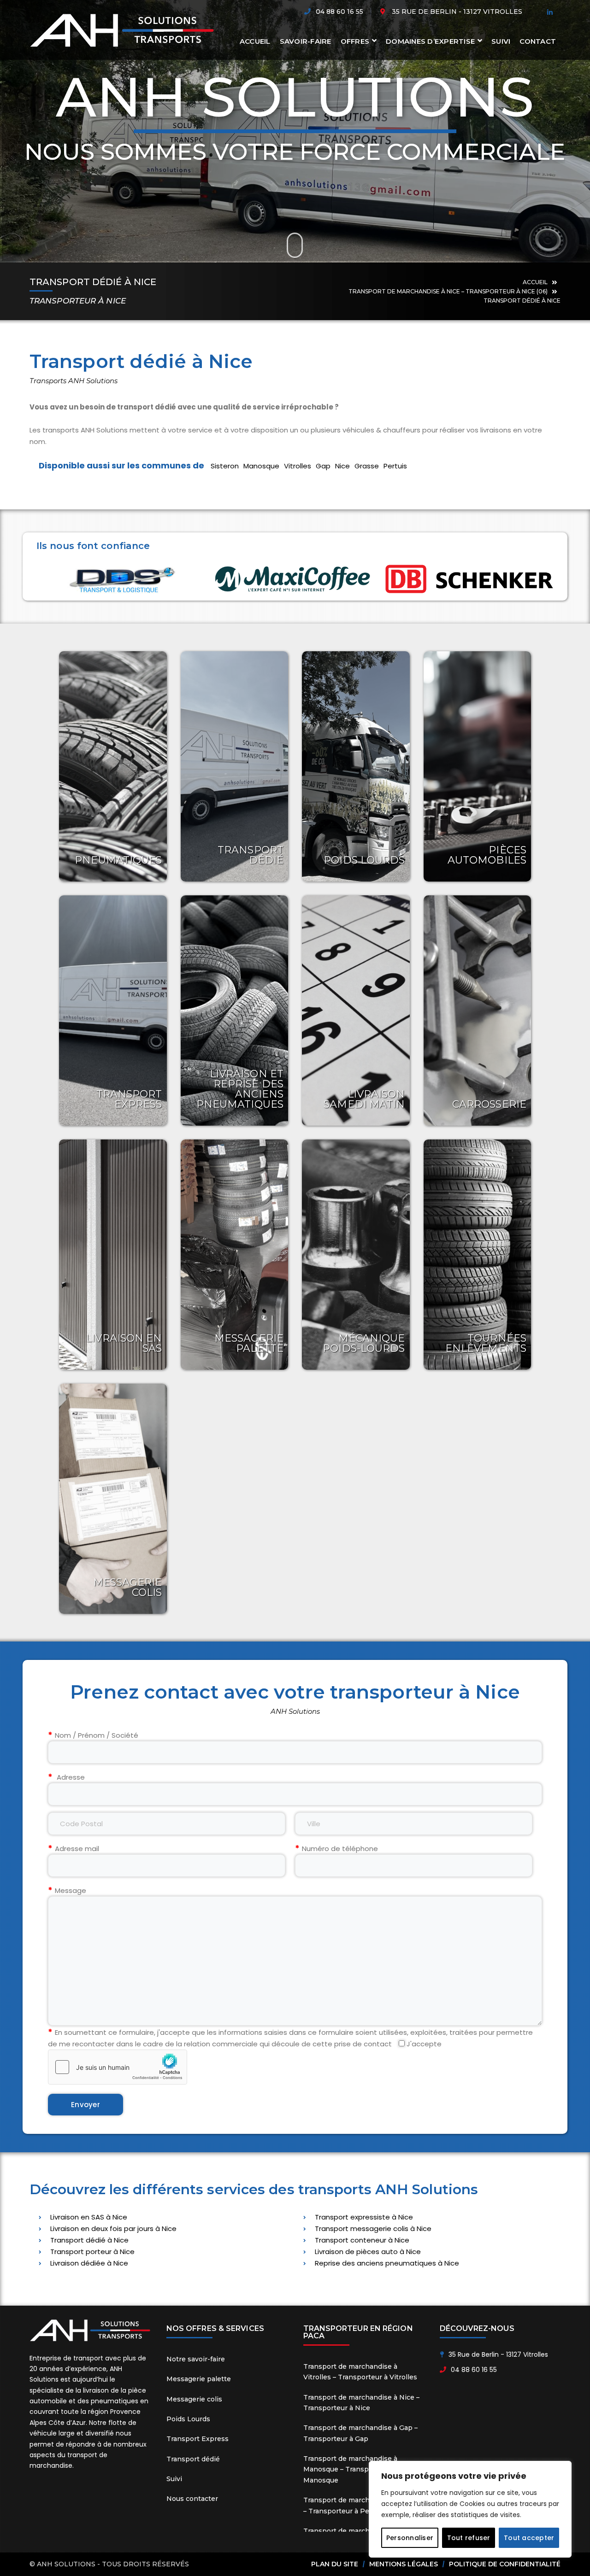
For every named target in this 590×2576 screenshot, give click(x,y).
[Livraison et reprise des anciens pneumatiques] (235, 1011)
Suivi (174, 2479)
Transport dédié (251, 855)
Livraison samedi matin (364, 1099)
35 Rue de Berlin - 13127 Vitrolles (457, 12)
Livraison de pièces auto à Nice (368, 2252)
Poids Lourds (364, 860)
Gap (323, 466)
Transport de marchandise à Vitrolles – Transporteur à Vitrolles (360, 2372)
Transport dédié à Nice (89, 2240)
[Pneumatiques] (113, 766)
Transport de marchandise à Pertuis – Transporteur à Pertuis (363, 2505)
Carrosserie (489, 1104)
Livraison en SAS (124, 1343)
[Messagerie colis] (113, 1499)
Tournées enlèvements (486, 1343)
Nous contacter (192, 2499)
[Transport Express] (113, 1011)
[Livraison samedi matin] (356, 1011)
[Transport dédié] (235, 766)
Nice (342, 466)
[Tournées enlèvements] (478, 1255)
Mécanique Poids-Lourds (364, 1343)
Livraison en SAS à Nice (89, 2217)
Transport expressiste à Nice (364, 2217)
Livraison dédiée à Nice (89, 2263)
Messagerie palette (249, 1343)
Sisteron (225, 466)
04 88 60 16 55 (339, 12)
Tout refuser (469, 2538)
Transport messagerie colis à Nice (373, 2228)
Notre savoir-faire (196, 2359)
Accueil (535, 282)
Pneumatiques (118, 860)
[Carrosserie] (478, 1011)
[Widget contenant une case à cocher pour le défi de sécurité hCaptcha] (118, 2067)
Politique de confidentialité (505, 2564)
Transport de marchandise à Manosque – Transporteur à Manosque (350, 2469)
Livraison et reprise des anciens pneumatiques (240, 1089)
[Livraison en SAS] (113, 1255)
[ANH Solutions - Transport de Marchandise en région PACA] (122, 30)
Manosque (261, 466)
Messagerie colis (128, 1587)
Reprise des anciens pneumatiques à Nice (387, 2263)
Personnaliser (410, 2538)
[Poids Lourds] (356, 766)
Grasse (367, 466)
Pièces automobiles (487, 855)
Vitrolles (298, 466)
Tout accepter (529, 2538)
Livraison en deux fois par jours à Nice (113, 2228)
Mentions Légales (404, 2564)
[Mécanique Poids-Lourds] (356, 1255)
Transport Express (129, 1099)
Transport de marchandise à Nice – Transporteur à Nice (361, 2403)
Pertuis (395, 466)
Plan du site (335, 2564)
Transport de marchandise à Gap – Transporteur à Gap (360, 2433)
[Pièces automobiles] (478, 766)
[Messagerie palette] (235, 1255)
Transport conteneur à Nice (362, 2240)
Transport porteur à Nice (92, 2252)
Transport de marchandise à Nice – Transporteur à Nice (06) (448, 291)
